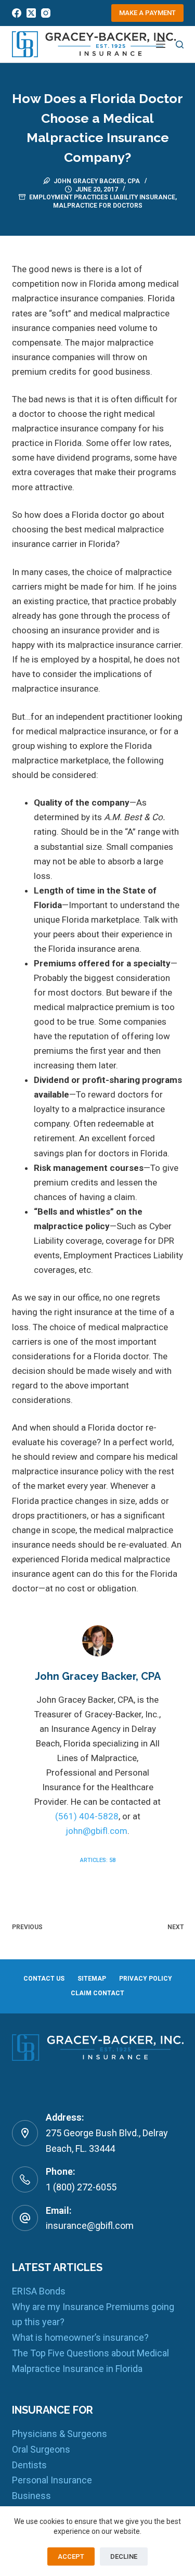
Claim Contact (97, 1993)
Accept (71, 2556)
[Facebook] (17, 13)
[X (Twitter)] (31, 13)
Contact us (44, 1979)
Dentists (29, 2465)
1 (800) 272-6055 (81, 2187)
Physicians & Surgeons (60, 2434)
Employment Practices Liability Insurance (102, 197)
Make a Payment (147, 13)
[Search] (180, 44)
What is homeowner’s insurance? (80, 2337)
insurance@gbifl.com (90, 2226)
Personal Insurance (52, 2480)
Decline (124, 2556)
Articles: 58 (98, 1860)
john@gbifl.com (96, 1831)
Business (31, 2496)
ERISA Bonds (39, 2291)
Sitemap (92, 1979)
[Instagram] (46, 13)
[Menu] (161, 44)
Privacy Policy (146, 1979)
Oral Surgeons (41, 2449)
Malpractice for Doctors (98, 206)
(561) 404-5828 (87, 1816)
